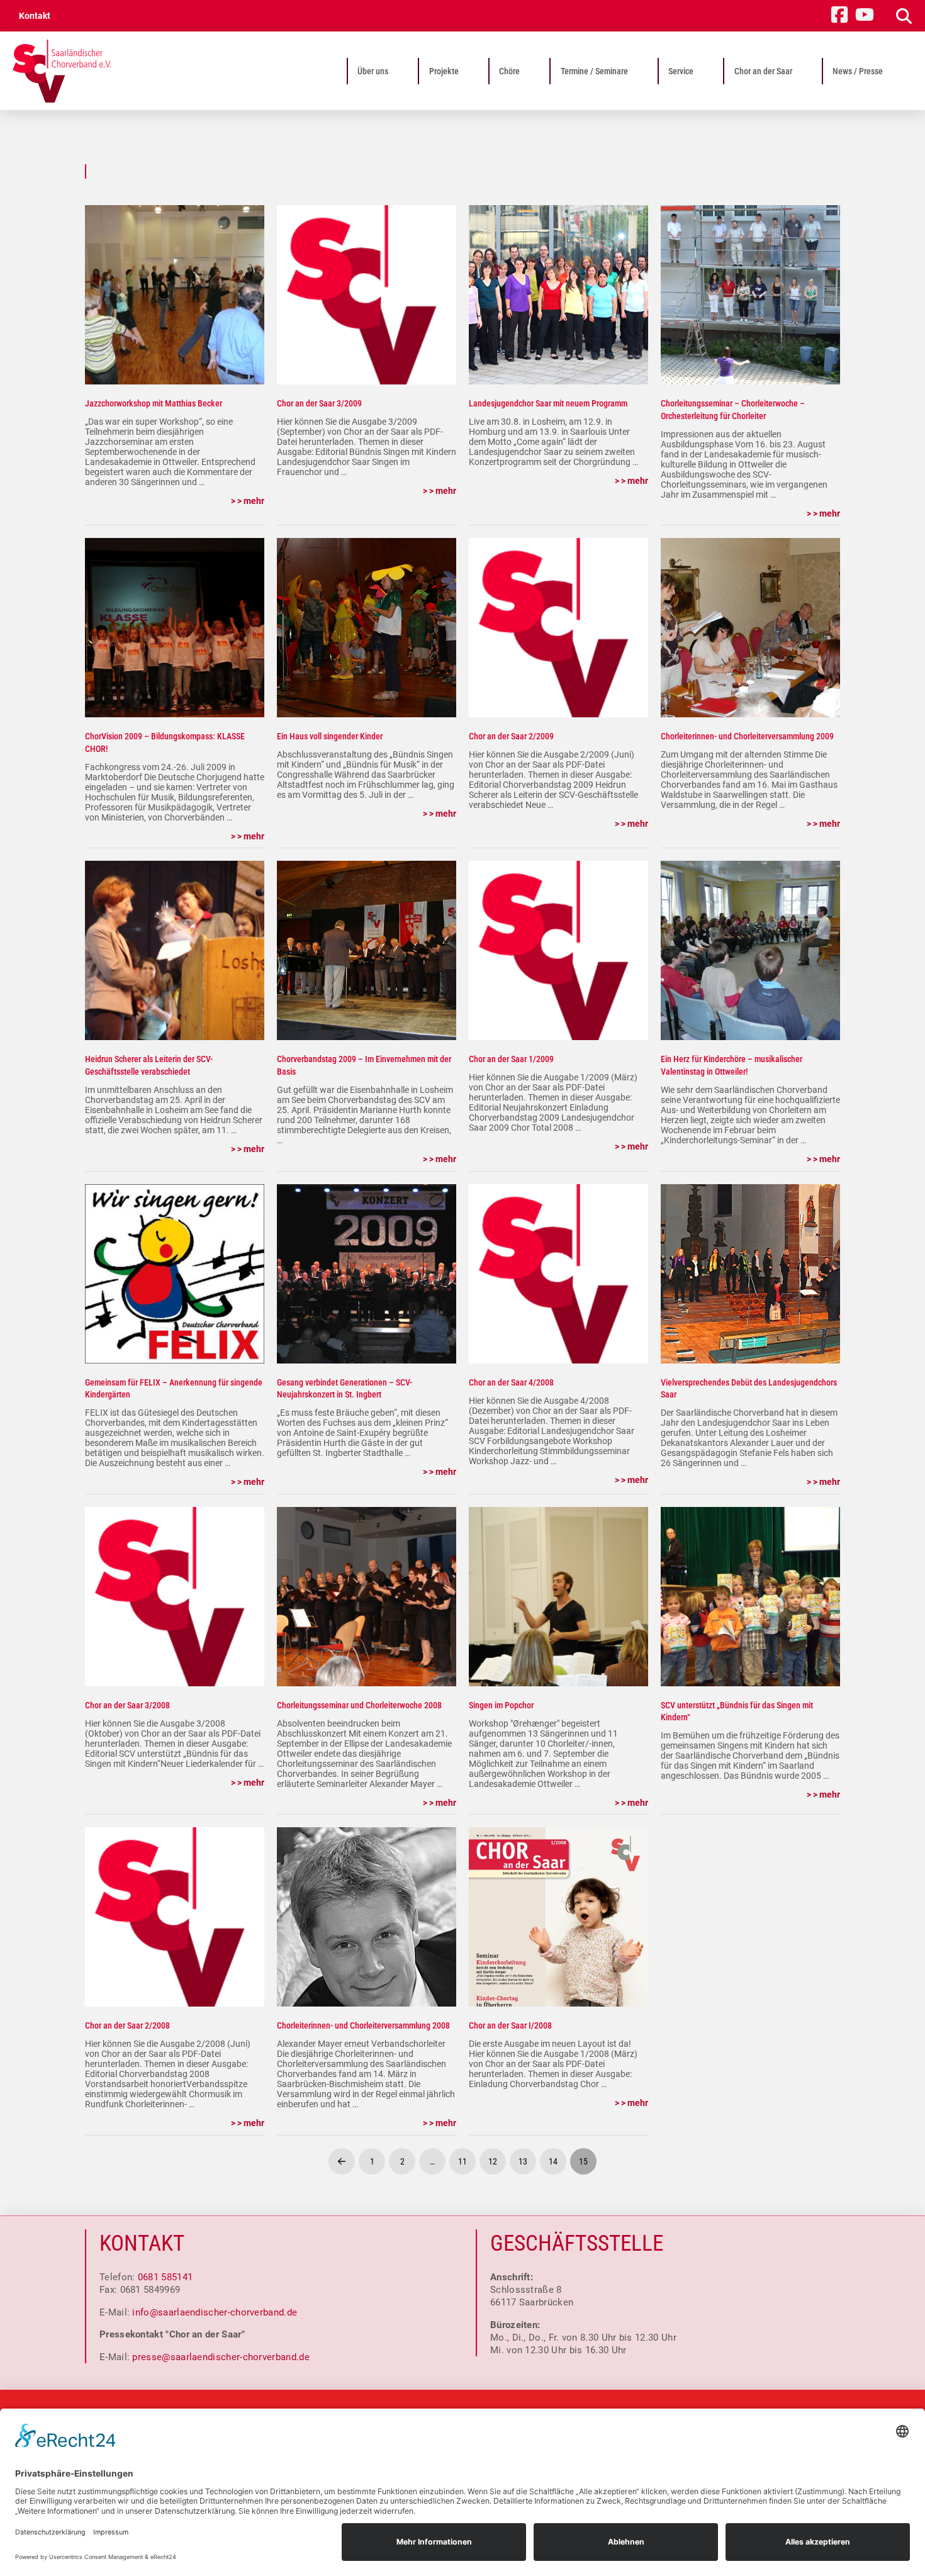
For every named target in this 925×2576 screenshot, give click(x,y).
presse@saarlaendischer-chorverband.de (221, 2357)
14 (553, 2161)
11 (462, 2161)
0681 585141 (165, 2277)
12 (493, 2161)
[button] (899, 16)
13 (523, 2161)
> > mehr (248, 501)
